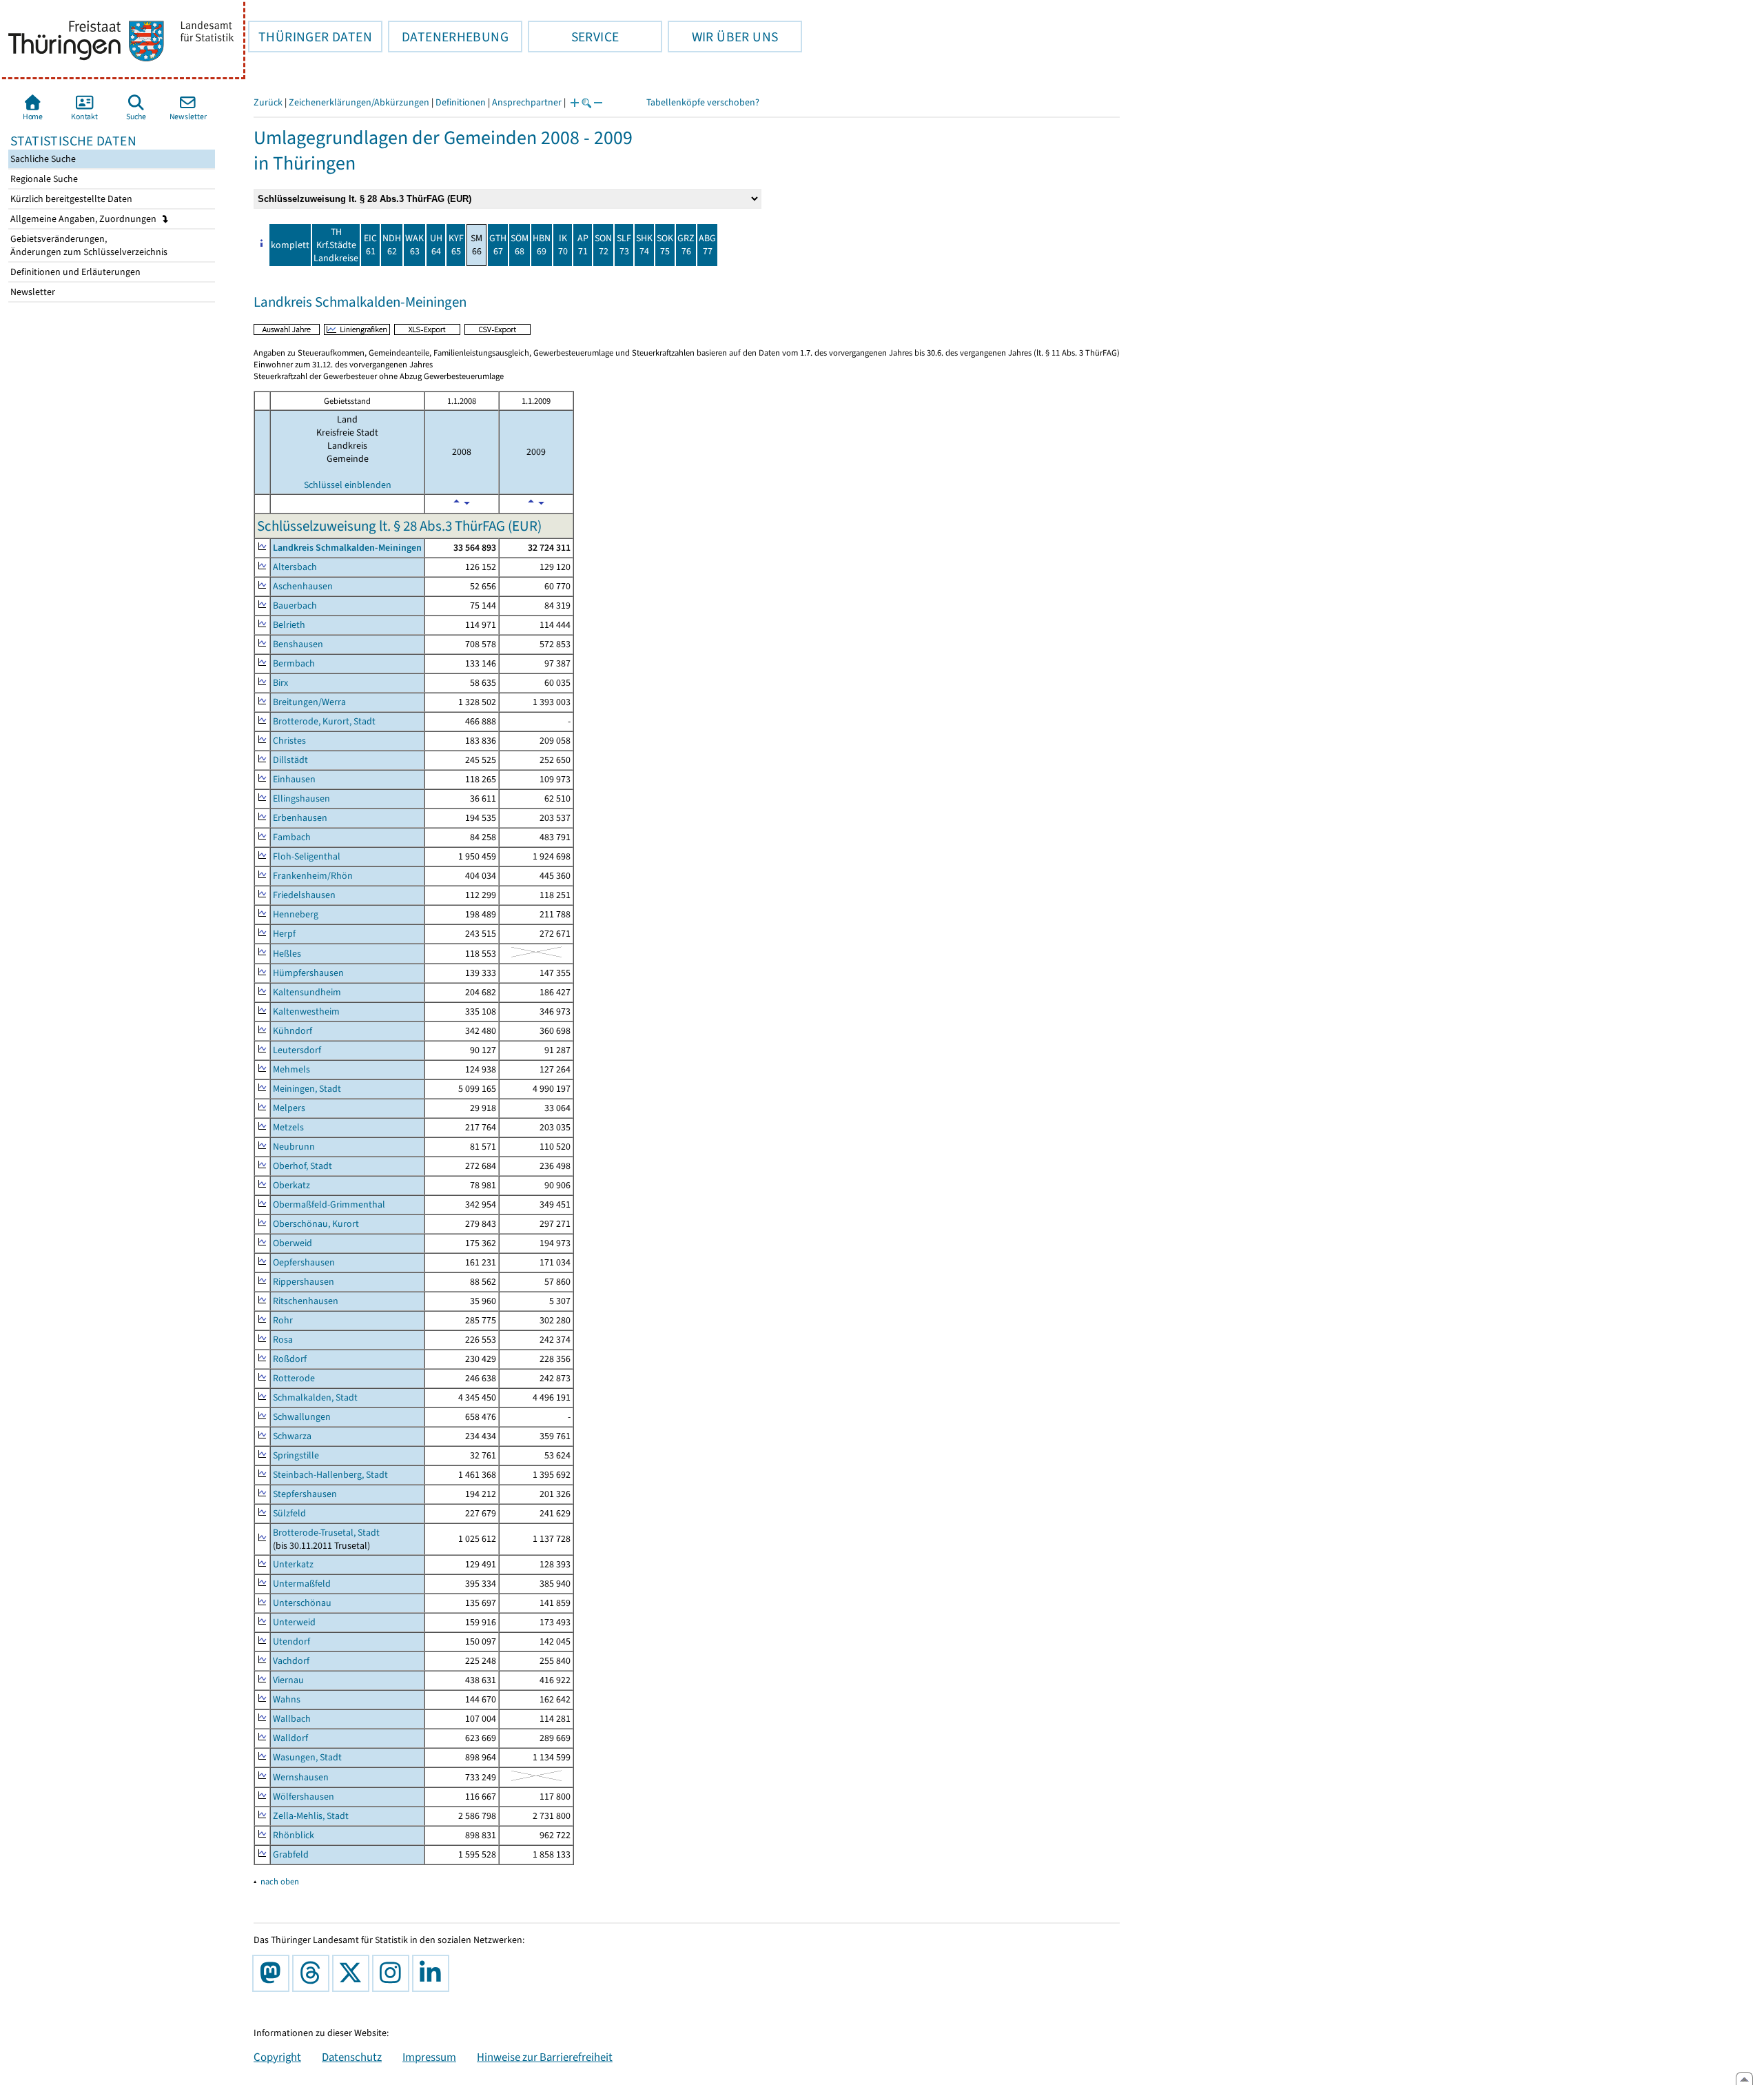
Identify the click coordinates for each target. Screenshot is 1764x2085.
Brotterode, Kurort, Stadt (324, 721)
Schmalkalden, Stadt (315, 1397)
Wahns (287, 1699)
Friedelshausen (304, 895)
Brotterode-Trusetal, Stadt (326, 1533)
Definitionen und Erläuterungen (74, 272)
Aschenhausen (303, 586)
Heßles (287, 954)
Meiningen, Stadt (307, 1089)
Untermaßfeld (302, 1584)
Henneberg (296, 914)
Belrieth (289, 625)
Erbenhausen (300, 818)
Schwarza (292, 1436)
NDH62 (392, 245)
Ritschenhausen (306, 1301)
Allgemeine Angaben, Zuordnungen (84, 219)
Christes (289, 741)
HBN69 (542, 245)
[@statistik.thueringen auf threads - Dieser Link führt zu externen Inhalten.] (314, 1973)
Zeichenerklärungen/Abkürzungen (359, 102)
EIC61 (370, 245)
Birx (280, 683)
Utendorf (291, 1641)
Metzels (288, 1127)
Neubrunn (294, 1147)
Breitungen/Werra (309, 702)
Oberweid (293, 1243)
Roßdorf (290, 1359)
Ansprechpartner (527, 102)
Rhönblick (294, 1835)
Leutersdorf (297, 1050)
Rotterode (294, 1378)
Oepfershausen (304, 1262)
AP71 (583, 245)
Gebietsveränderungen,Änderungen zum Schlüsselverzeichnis (88, 245)
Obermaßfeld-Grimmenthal (329, 1204)
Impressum (429, 2057)
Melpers (289, 1108)
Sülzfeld (289, 1513)
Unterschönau (302, 1603)
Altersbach (295, 567)
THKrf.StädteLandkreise (336, 245)
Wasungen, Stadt (307, 1757)
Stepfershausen (305, 1494)
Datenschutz (352, 2057)
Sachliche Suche (42, 159)
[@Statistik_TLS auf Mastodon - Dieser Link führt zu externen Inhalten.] (274, 1973)
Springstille (296, 1455)
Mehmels (291, 1069)
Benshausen (298, 644)
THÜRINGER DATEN (310, 37)
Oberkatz (291, 1185)
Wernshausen (301, 1777)
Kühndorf (293, 1031)
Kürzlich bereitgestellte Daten (70, 199)
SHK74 (644, 245)
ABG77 (707, 245)
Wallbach (292, 1719)
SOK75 (665, 245)
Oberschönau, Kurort (316, 1224)
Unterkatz (293, 1564)
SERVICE (573, 37)
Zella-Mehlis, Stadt (311, 1816)
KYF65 (456, 245)
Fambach (292, 837)
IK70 (563, 245)
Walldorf (290, 1738)
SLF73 (624, 245)
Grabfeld (291, 1854)
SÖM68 (520, 245)
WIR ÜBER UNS (723, 37)
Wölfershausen (304, 1797)
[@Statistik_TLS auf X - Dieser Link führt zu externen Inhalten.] (353, 1973)
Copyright (277, 2057)
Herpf (284, 934)
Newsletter (32, 292)
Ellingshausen (301, 799)
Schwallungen (302, 1417)
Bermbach (294, 663)
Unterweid (294, 1622)
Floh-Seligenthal (307, 856)
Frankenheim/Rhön (313, 876)
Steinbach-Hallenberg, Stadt (330, 1475)
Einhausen (294, 779)
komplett (290, 245)
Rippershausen (304, 1282)
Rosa (283, 1340)
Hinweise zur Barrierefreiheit (545, 2057)
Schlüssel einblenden (348, 485)
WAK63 (414, 245)
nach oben (280, 1881)
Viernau (288, 1680)
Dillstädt (290, 760)
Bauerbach (295, 606)
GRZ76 (686, 245)
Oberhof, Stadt (302, 1166)
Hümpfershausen (308, 973)
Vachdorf (291, 1661)
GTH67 (498, 245)
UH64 (436, 245)
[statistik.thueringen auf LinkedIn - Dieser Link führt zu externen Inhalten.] (433, 1973)
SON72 (603, 245)
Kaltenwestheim (306, 1011)
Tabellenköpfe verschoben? (703, 102)
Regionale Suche (43, 179)
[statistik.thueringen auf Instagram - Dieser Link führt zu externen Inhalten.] (393, 1973)
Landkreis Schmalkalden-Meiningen (347, 548)
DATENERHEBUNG (448, 37)
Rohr (283, 1320)
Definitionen (461, 102)
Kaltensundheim (307, 992)
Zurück (268, 102)
